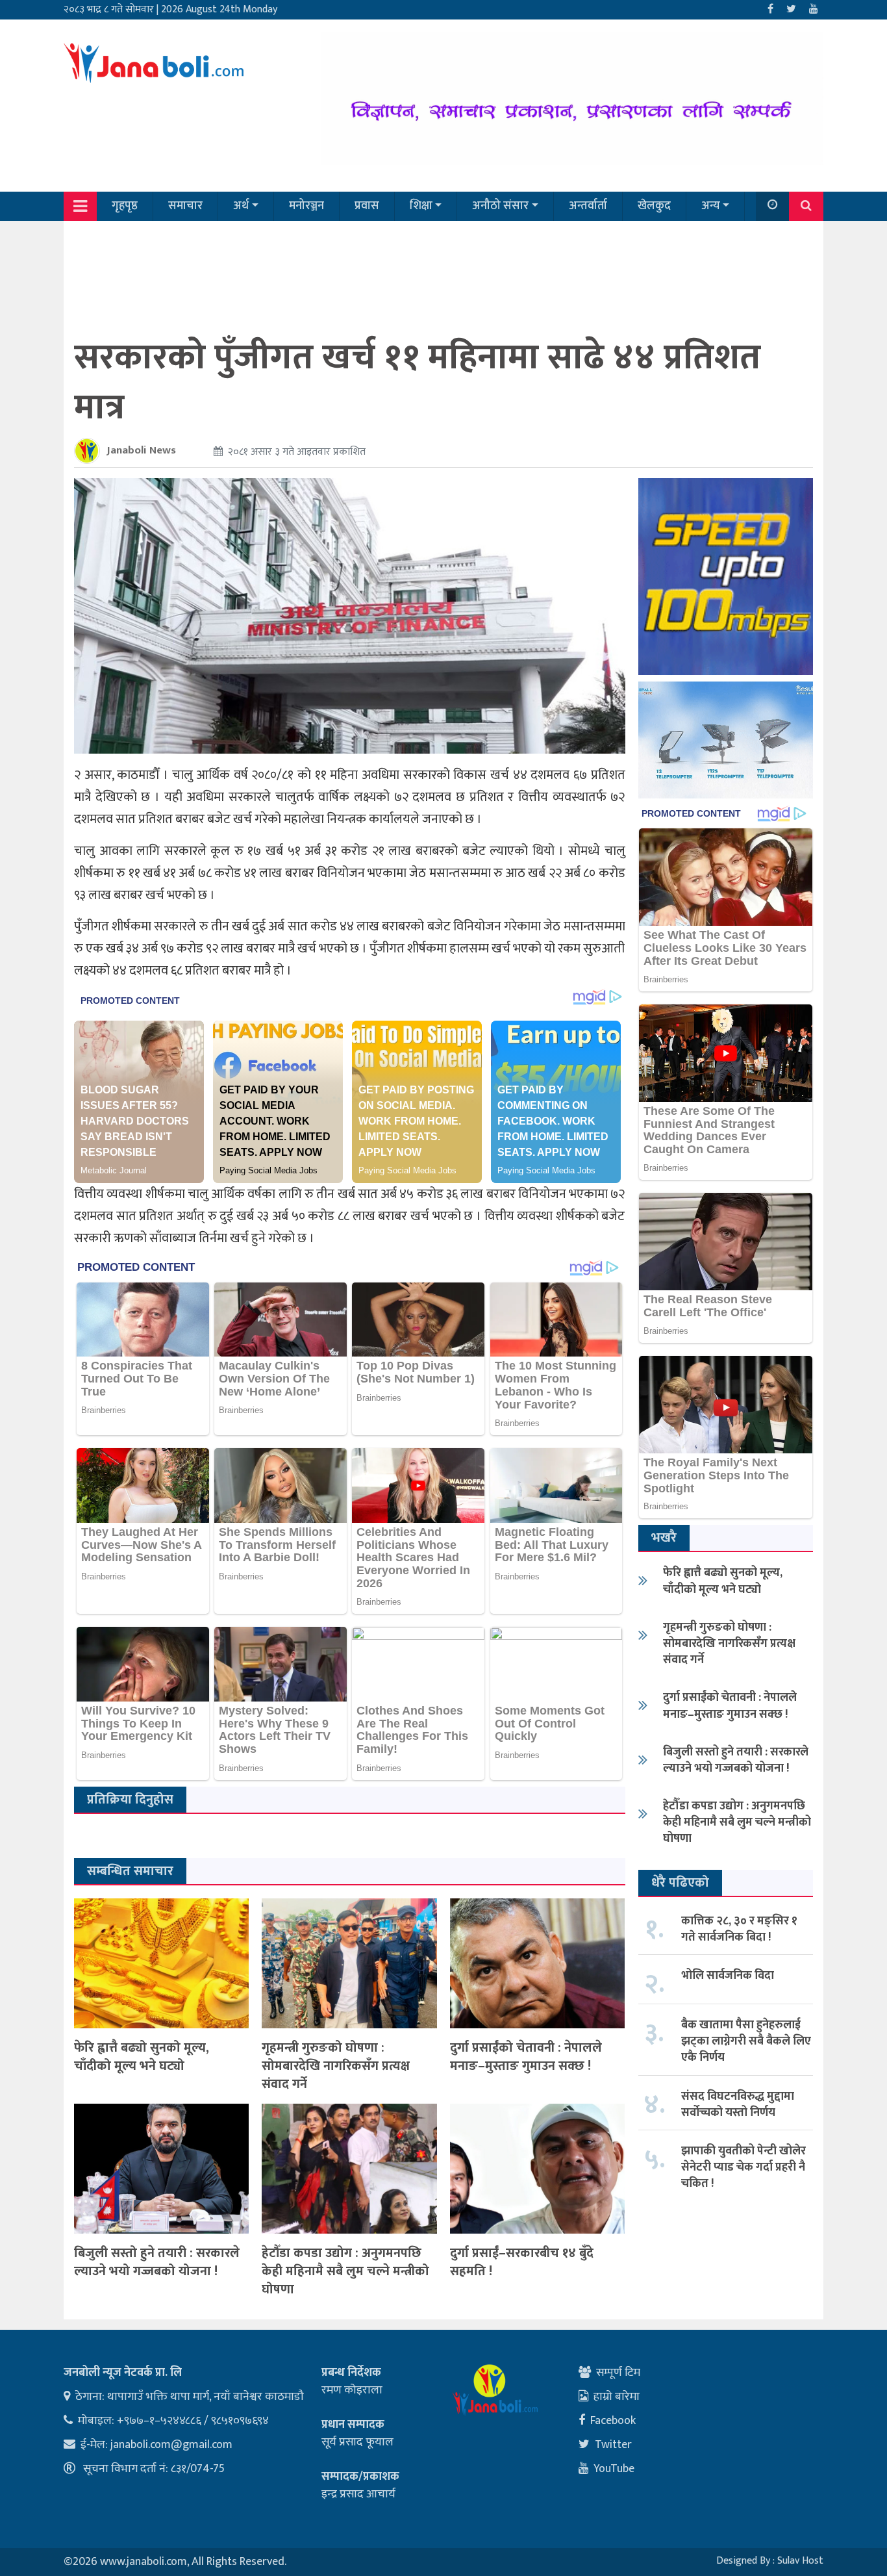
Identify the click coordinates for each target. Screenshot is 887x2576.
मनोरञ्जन (306, 206)
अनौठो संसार (500, 206)
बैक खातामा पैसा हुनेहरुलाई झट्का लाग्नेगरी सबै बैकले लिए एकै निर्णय (746, 2041)
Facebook (613, 2421)
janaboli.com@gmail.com (171, 2445)
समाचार (185, 206)
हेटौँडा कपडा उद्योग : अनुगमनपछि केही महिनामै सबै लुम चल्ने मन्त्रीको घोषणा (345, 2271)
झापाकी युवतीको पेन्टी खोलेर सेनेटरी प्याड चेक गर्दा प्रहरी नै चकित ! (743, 2167)
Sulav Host (800, 2561)
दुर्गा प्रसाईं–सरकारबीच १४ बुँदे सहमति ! (522, 2262)
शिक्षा (421, 206)
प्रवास (367, 206)
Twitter (613, 2445)
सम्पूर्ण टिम (618, 2373)
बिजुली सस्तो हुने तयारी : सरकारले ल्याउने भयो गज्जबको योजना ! (157, 2262)
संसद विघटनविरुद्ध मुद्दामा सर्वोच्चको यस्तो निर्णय (738, 2105)
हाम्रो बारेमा (617, 2397)
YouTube (614, 2469)
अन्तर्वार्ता (588, 206)
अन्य (711, 206)
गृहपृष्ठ (125, 206)
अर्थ (241, 206)
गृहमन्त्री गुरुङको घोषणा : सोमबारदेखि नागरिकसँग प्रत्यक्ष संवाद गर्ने (336, 2066)
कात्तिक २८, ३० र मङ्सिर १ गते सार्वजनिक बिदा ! (739, 1929)
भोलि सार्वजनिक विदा (728, 1976)
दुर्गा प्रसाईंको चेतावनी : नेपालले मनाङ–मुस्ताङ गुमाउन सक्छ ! (526, 2057)
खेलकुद (654, 206)
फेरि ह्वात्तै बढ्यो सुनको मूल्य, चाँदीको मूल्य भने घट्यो (142, 2057)
